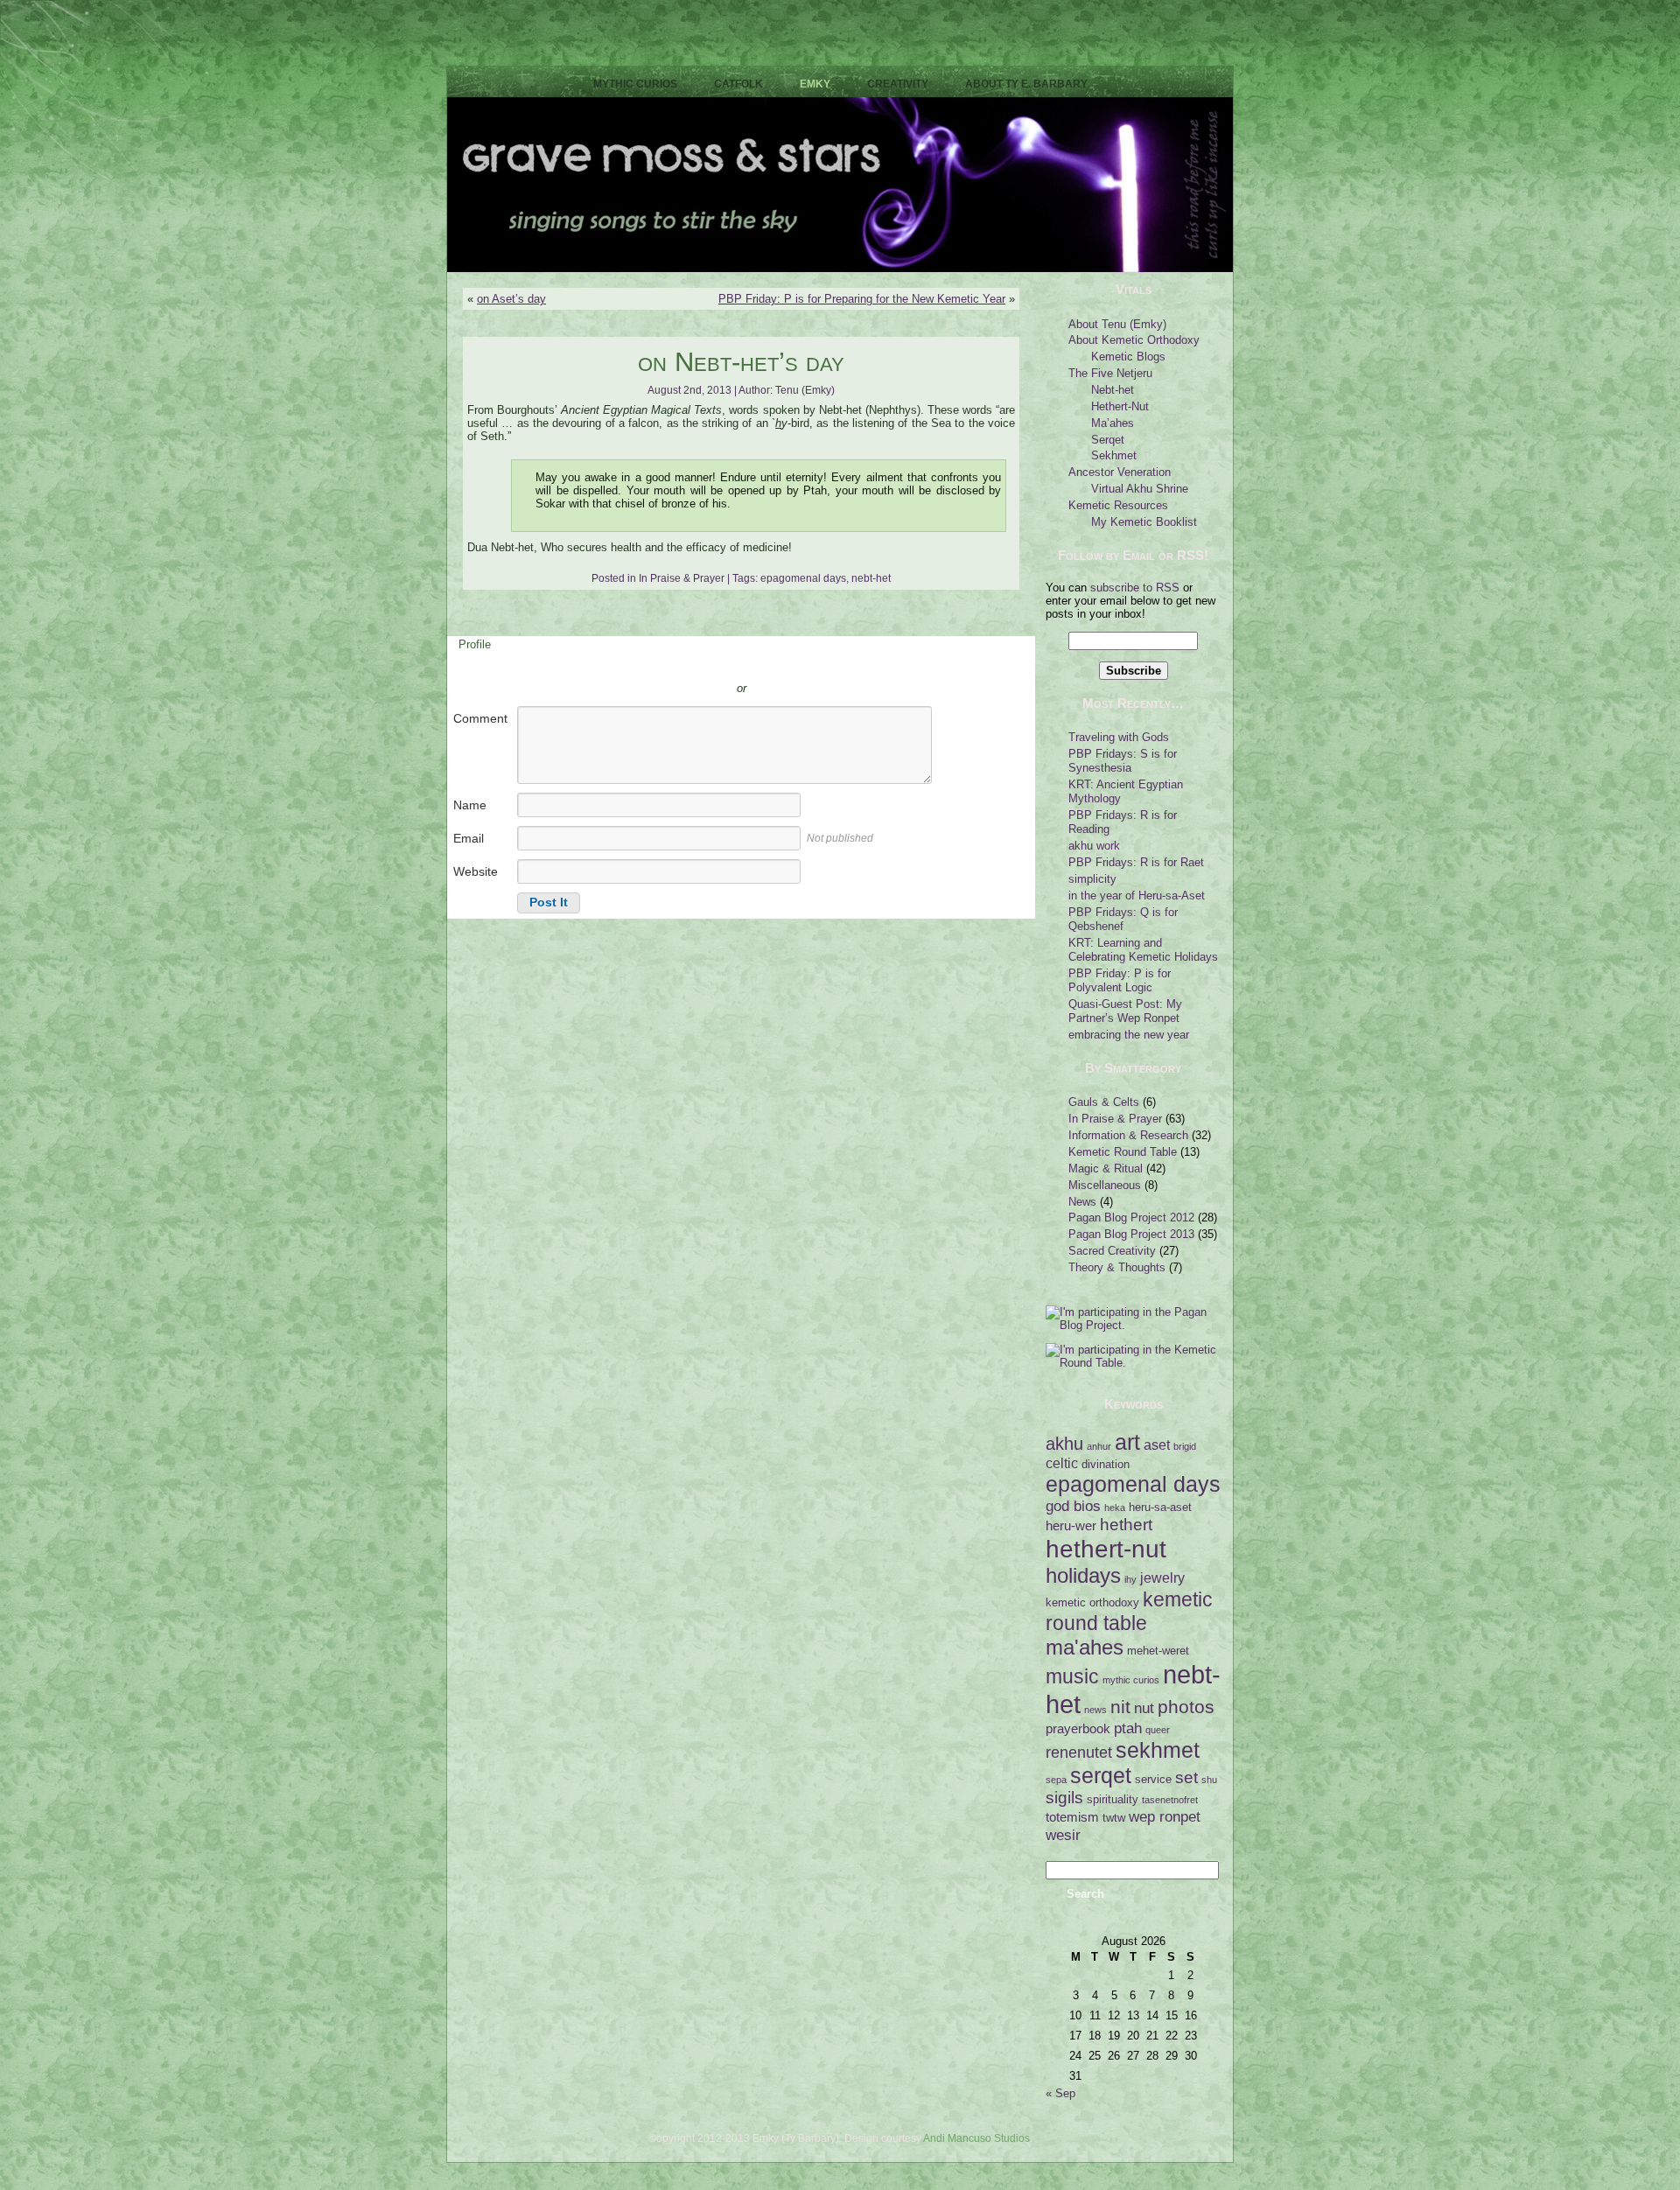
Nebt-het (1113, 390)
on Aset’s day (511, 299)
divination (1106, 1464)
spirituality (1113, 1799)
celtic (1062, 1463)
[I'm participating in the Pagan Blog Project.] (1133, 1325)
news (1095, 1710)
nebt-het (871, 578)
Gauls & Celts (1104, 1102)
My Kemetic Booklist (1144, 522)
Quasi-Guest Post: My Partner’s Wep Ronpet (1125, 1011)
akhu (1064, 1444)
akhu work (1094, 846)
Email (469, 838)
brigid (1185, 1446)
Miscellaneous (1105, 1185)
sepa (1056, 1780)
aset (1157, 1445)
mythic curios (1131, 1680)
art (1127, 1442)
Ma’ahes (1113, 423)
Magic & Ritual (1106, 1168)
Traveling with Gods (1119, 737)
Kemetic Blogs (1128, 357)
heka (1115, 1508)
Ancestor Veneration (1120, 472)
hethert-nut (1106, 1549)
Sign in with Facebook (820, 662)
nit (1120, 1707)
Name (470, 805)
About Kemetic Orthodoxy (1134, 340)
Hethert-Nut (1120, 406)
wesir (1063, 1835)
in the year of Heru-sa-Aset (1137, 896)
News (1082, 1202)
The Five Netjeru (1110, 373)
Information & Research (1128, 1135)
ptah (1128, 1728)
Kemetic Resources (1118, 505)
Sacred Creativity (1112, 1251)
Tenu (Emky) (805, 390)
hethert (1126, 1525)
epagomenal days (803, 578)
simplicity (1092, 879)
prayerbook (1078, 1729)
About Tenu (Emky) (1117, 324)
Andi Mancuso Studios (976, 2138)
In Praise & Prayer (682, 578)
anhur (1099, 1446)
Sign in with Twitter (662, 662)
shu (1209, 1780)
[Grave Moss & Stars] (840, 268)
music (1072, 1676)
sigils (1064, 1798)
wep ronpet (1165, 1816)
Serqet (1108, 440)
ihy (1130, 1579)
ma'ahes (1085, 1647)
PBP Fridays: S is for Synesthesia (1123, 761)
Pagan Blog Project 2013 (1131, 1234)
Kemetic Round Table (1123, 1152)
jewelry (1162, 1578)
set (1186, 1777)
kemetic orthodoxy (1092, 1602)
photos (1186, 1707)
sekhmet (1158, 1750)
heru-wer (1071, 1526)
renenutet (1079, 1753)
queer (1158, 1730)
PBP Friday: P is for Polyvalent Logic (1120, 980)
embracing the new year (1129, 1035)
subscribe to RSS (1135, 588)
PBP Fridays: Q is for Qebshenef (1123, 919)
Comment (480, 718)
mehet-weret (1158, 1651)
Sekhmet (1114, 455)
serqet (1101, 1775)
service (1153, 1779)
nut (1144, 1708)
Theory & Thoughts (1117, 1267)
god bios (1073, 1506)
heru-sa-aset (1160, 1507)
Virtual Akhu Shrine (1140, 489)
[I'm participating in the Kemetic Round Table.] (1133, 1363)
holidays (1083, 1575)
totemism (1072, 1817)
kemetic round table (1129, 1611)
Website (476, 871)
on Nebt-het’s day (741, 362)
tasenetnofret (1170, 1800)
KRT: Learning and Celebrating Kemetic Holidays (1143, 950)
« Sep (1060, 2093)
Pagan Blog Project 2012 (1131, 1217)
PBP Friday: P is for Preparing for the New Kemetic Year (862, 299)
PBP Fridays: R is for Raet (1136, 862)
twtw (1114, 1818)
